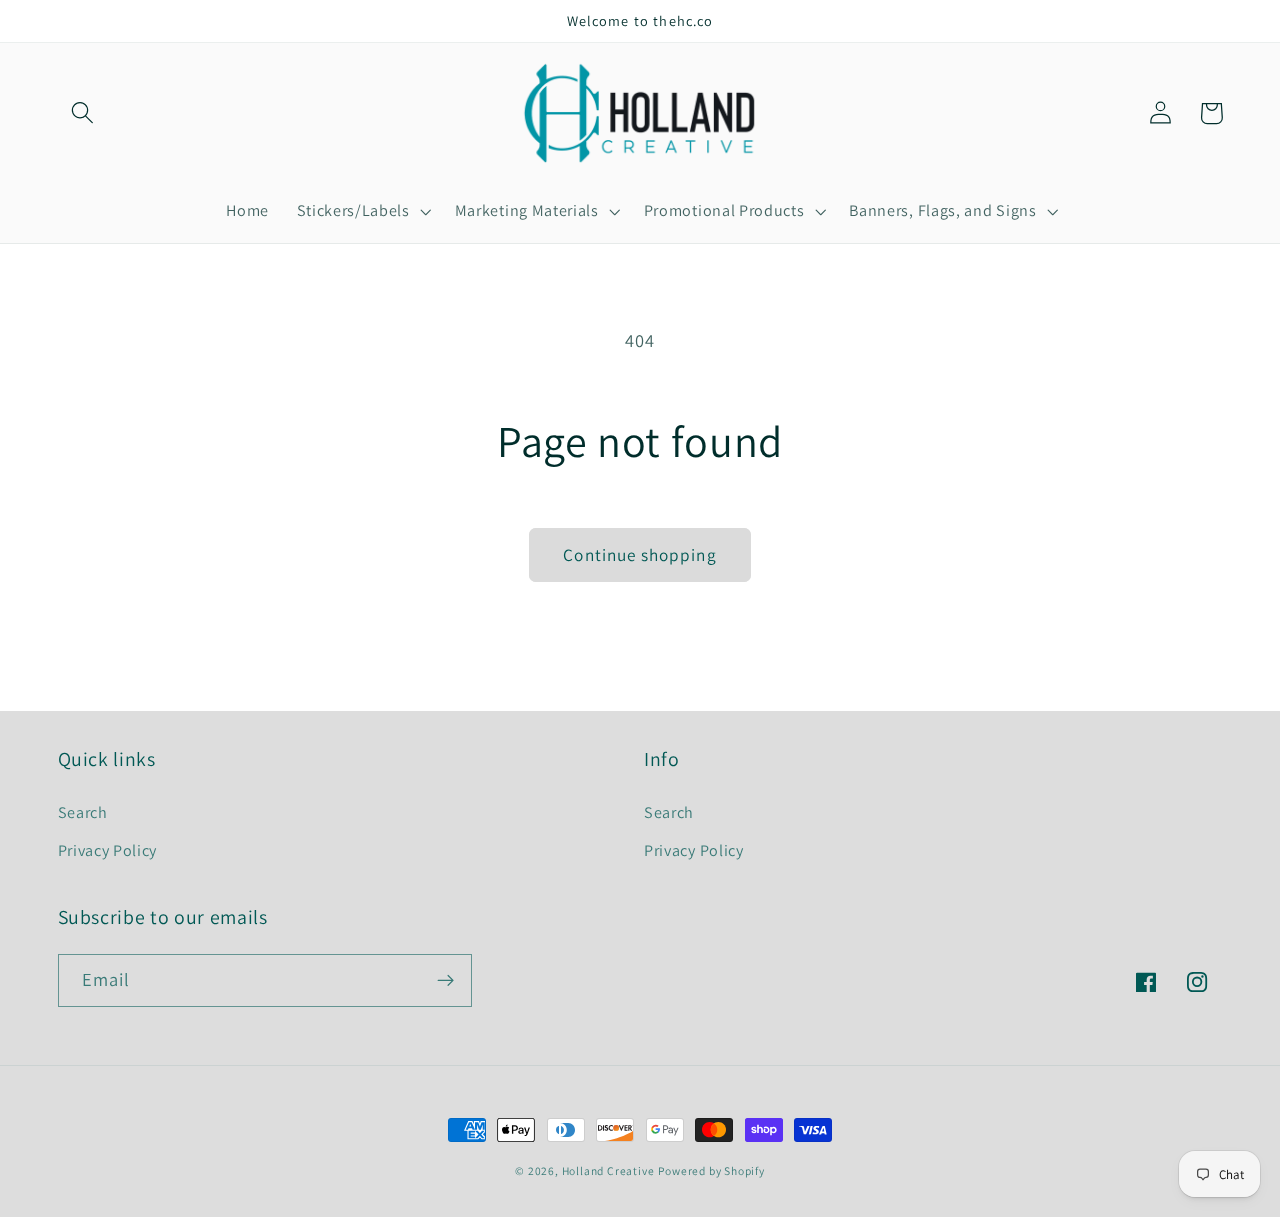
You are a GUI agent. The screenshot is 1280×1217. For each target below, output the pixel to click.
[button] (83, 113)
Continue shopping (640, 554)
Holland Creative (608, 1170)
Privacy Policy (108, 850)
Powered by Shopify (711, 1170)
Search (83, 812)
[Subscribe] (445, 981)
